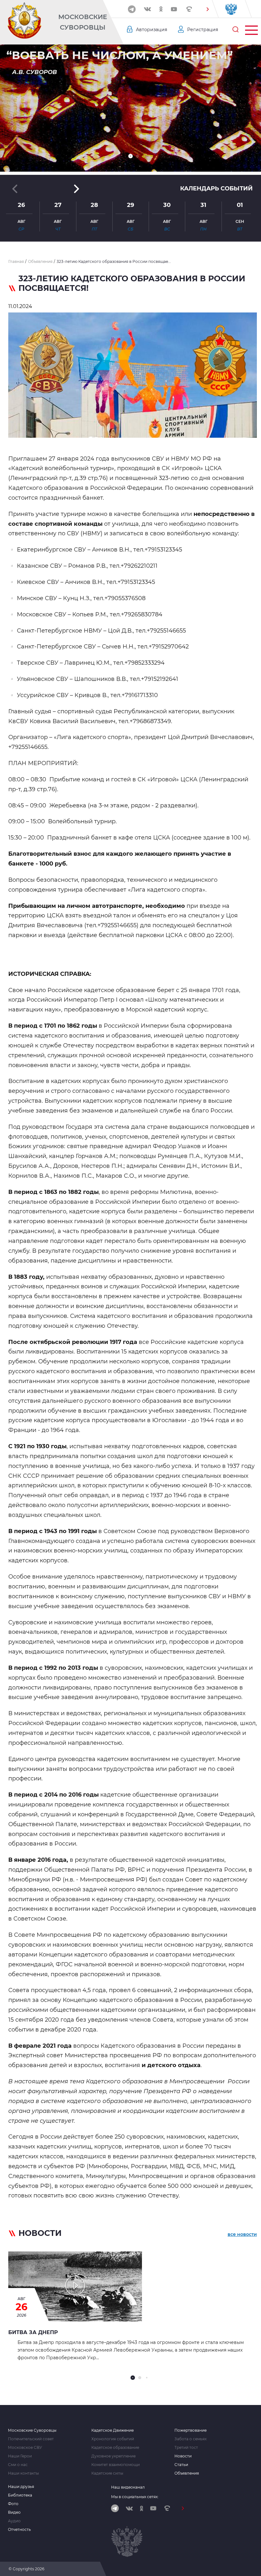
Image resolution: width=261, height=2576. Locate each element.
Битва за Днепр (33, 2332)
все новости (242, 2234)
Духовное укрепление (113, 2456)
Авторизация (152, 30)
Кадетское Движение (113, 2430)
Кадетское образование (115, 2448)
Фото (13, 2504)
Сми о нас (18, 2465)
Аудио (14, 2521)
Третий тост (186, 2448)
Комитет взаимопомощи (116, 2465)
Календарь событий (216, 188)
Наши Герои (20, 2456)
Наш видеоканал (128, 2487)
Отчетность (19, 2530)
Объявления (187, 2473)
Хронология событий (113, 2439)
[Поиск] (236, 30)
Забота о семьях (190, 2439)
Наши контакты (23, 2473)
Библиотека (20, 2495)
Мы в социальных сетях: (135, 2497)
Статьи (181, 2465)
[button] (208, 9)
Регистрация (203, 30)
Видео (14, 2512)
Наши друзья (21, 2487)
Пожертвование (190, 2430)
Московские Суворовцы (83, 22)
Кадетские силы (107, 2473)
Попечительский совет (31, 2439)
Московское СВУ (25, 2448)
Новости (183, 2456)
